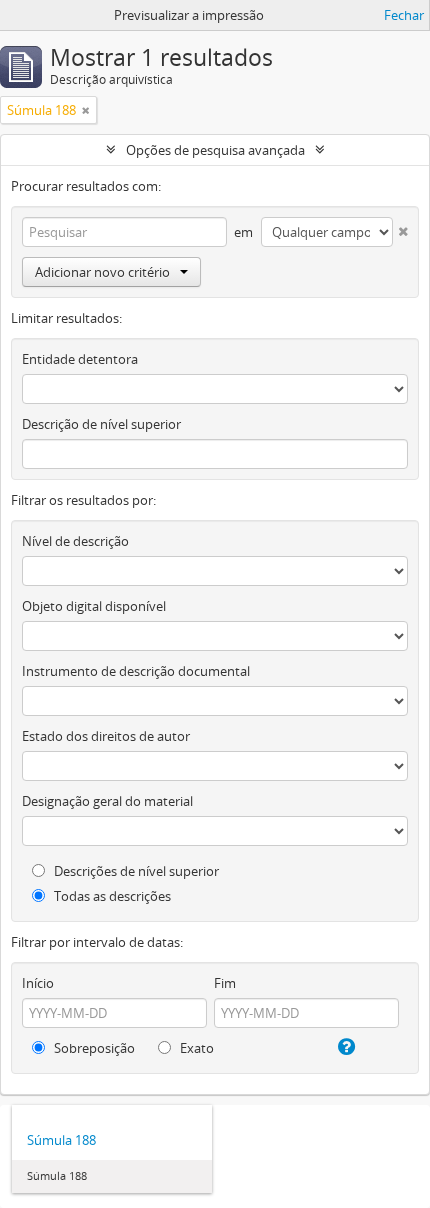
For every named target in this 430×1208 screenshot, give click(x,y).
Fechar (404, 15)
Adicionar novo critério (102, 272)
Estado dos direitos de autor (106, 736)
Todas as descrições (111, 896)
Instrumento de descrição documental (136, 671)
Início (38, 983)
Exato (195, 1048)
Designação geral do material (107, 801)
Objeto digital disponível (94, 606)
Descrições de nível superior (135, 871)
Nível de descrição (75, 541)
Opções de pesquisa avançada (215, 150)
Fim (225, 983)
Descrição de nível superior (101, 424)
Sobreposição (93, 1048)
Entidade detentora (80, 359)
